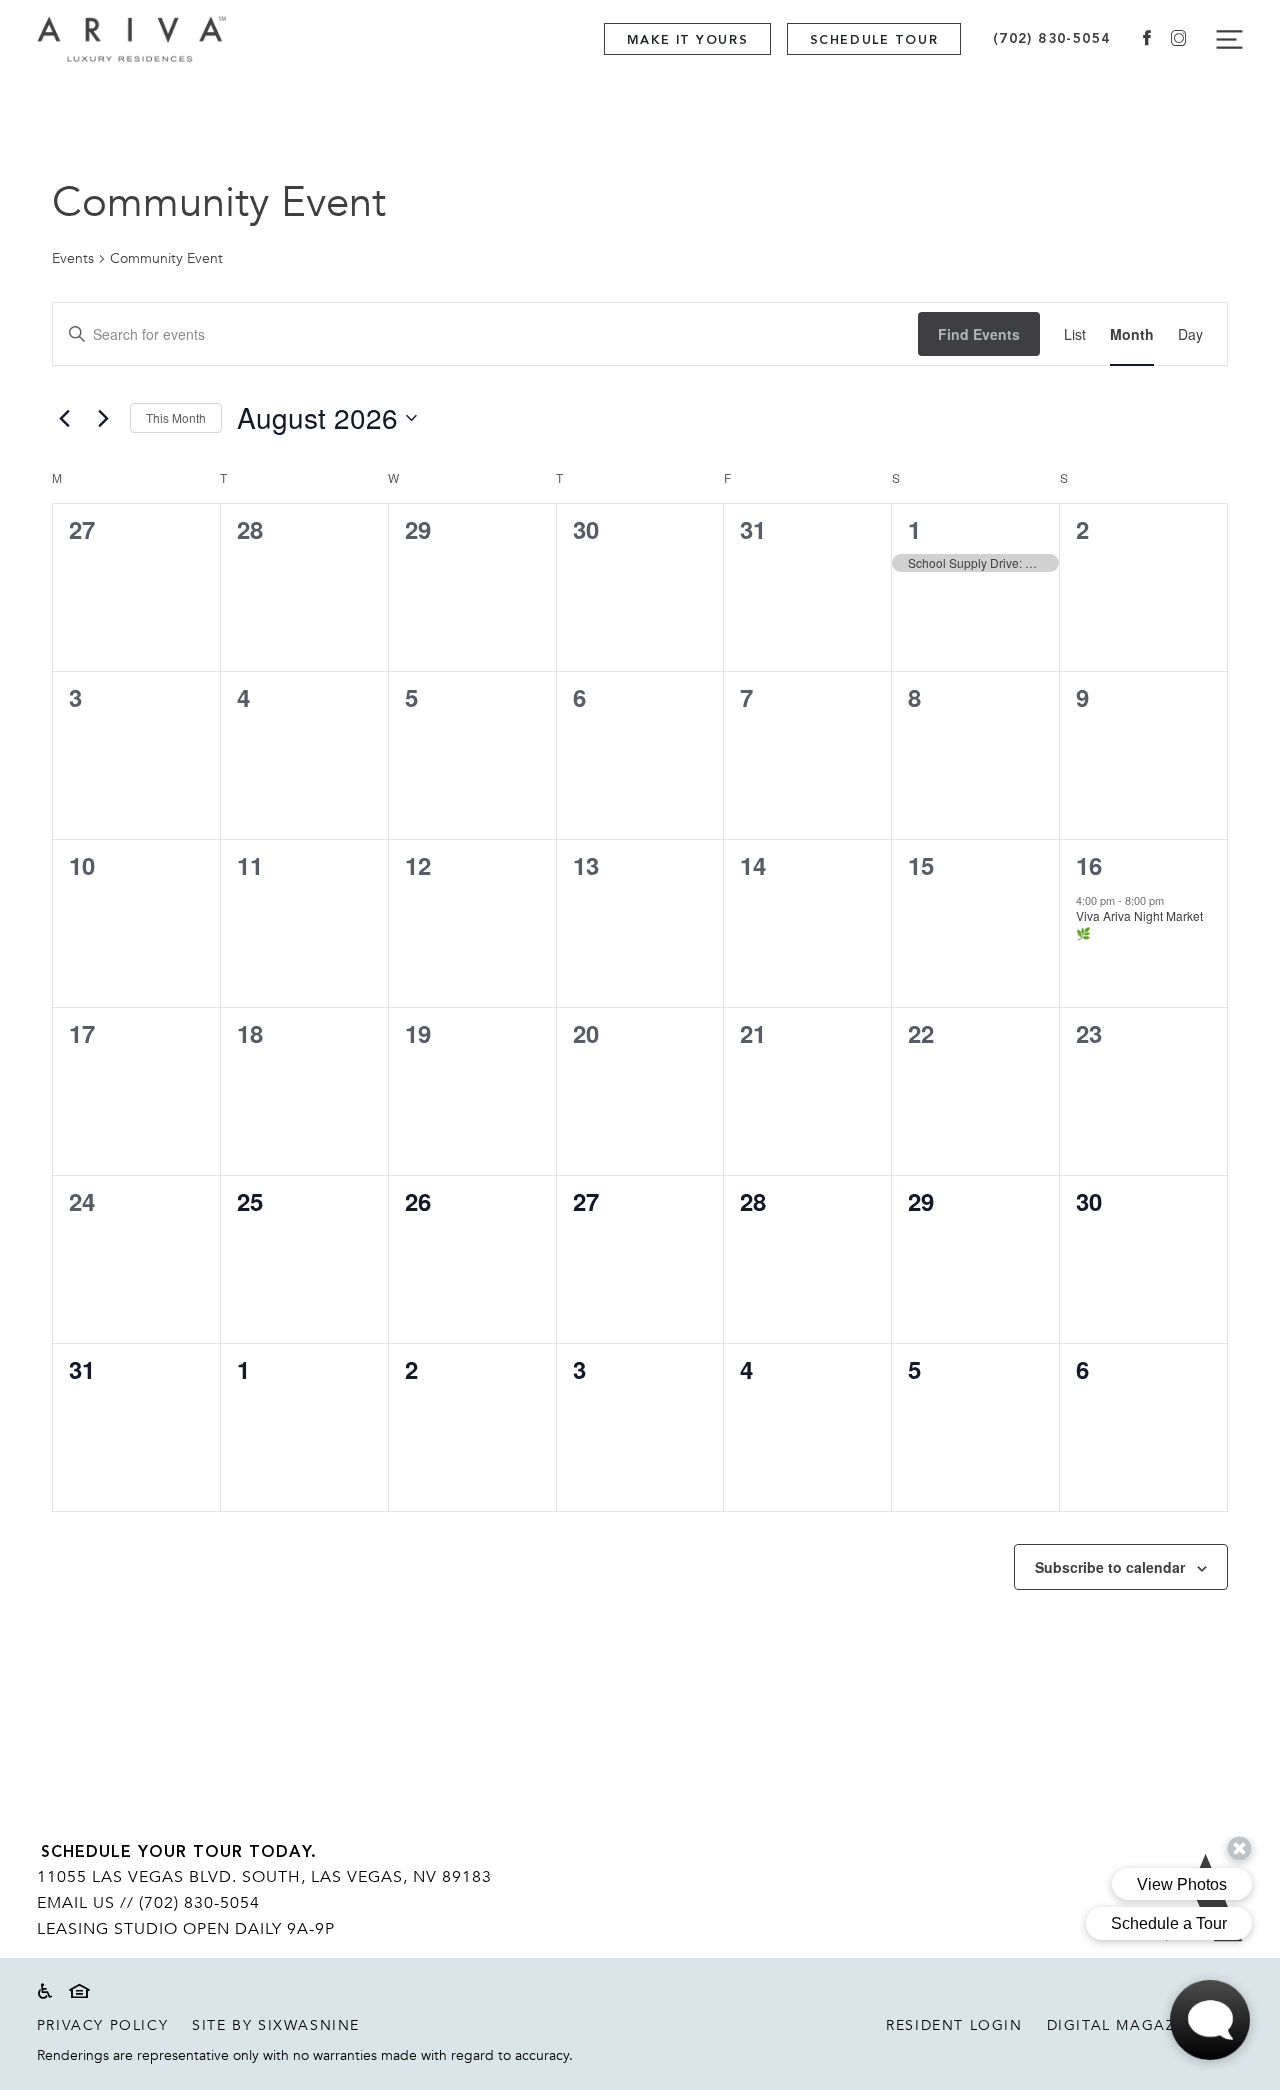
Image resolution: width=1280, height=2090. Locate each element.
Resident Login (954, 2025)
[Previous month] (64, 418)
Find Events (979, 334)
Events (73, 258)
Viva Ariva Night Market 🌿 (1139, 924)
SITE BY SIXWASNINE (276, 2025)
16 (1089, 865)
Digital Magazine (1125, 2025)
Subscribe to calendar (1110, 1567)
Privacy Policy (102, 2025)
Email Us (76, 1903)
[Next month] (103, 418)
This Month (176, 417)
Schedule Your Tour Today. (179, 1853)
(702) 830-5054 (1052, 39)
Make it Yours (687, 40)
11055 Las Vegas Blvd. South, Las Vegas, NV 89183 (264, 1877)
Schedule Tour (874, 40)
